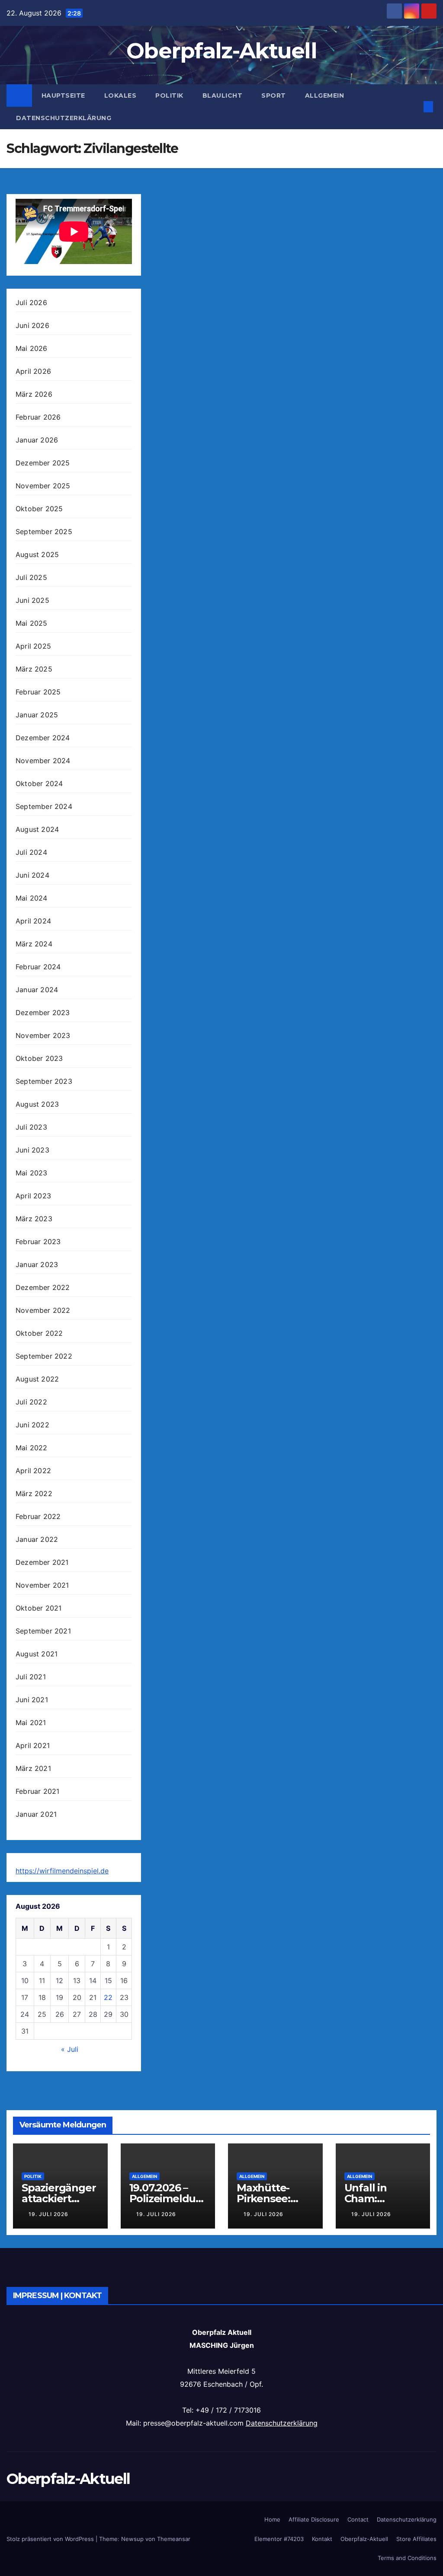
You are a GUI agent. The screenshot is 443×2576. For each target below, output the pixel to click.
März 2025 (34, 669)
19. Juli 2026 (48, 2214)
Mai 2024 (32, 898)
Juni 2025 (32, 600)
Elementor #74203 (279, 2539)
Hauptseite (63, 96)
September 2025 (44, 532)
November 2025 (43, 486)
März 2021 (33, 1768)
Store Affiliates (416, 2539)
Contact (358, 2519)
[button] (414, 107)
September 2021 (43, 1631)
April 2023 (33, 1196)
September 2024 (44, 806)
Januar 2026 (37, 440)
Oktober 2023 (39, 1058)
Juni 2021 (32, 1700)
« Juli (70, 2049)
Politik (169, 96)
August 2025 (37, 554)
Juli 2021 (31, 1677)
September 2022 (44, 1356)
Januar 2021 (36, 1814)
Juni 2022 (32, 1425)
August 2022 (37, 1379)
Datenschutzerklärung (64, 118)
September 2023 (44, 1081)
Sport (274, 96)
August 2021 (37, 1654)
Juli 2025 (31, 577)
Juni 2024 (32, 875)
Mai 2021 (31, 1723)
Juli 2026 (31, 302)
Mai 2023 (32, 1173)
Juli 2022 (31, 1402)
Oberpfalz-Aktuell (221, 51)
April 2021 (33, 1745)
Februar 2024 (38, 967)
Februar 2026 (38, 417)
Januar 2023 (37, 1264)
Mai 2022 (32, 1448)
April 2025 (33, 646)
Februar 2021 (37, 1791)
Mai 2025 (32, 623)
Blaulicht (223, 96)
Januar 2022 (37, 1539)
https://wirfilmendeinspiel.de (62, 1871)
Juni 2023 (32, 1150)
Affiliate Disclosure (314, 2519)
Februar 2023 (38, 1242)
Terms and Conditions (407, 2558)
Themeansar (174, 2539)
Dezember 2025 (43, 463)
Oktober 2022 (39, 1333)
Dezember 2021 (42, 1562)
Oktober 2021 (39, 1608)
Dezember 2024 (43, 738)
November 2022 (43, 1310)
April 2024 (33, 921)
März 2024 (34, 944)
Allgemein (325, 96)
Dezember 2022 (43, 1287)
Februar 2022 (38, 1516)
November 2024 (43, 761)
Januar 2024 (37, 990)
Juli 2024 (31, 852)
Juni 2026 (32, 325)
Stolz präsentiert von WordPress (51, 2539)
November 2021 (42, 1585)
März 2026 (34, 394)
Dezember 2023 (43, 1013)
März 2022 (34, 1493)
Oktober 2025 (39, 509)
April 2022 (33, 1471)
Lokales (120, 96)
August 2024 (37, 829)
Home (272, 2519)
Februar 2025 (38, 692)
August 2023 (37, 1104)
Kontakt (322, 2539)
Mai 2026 (32, 348)
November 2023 (43, 1035)
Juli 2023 (31, 1127)
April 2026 (33, 371)
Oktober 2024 (39, 783)
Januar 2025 (37, 715)
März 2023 (34, 1219)
